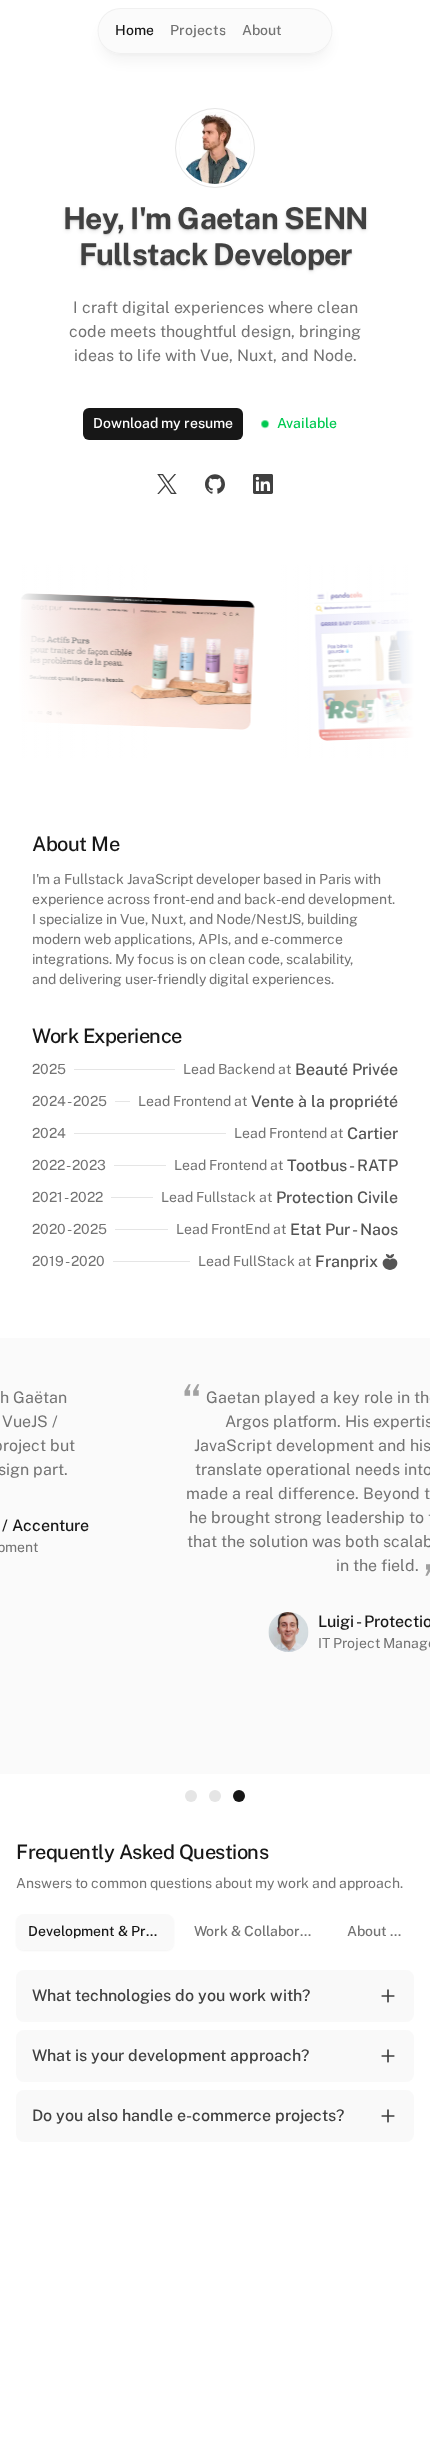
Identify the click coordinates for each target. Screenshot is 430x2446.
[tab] (95, 1932)
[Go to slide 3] (239, 1796)
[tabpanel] (215, 2060)
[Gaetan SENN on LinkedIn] (263, 484)
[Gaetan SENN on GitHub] (215, 484)
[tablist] (215, 1932)
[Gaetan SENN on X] (167, 484)
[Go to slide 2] (215, 1796)
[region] (215, 1556)
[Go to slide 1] (191, 1796)
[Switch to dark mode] (310, 31)
